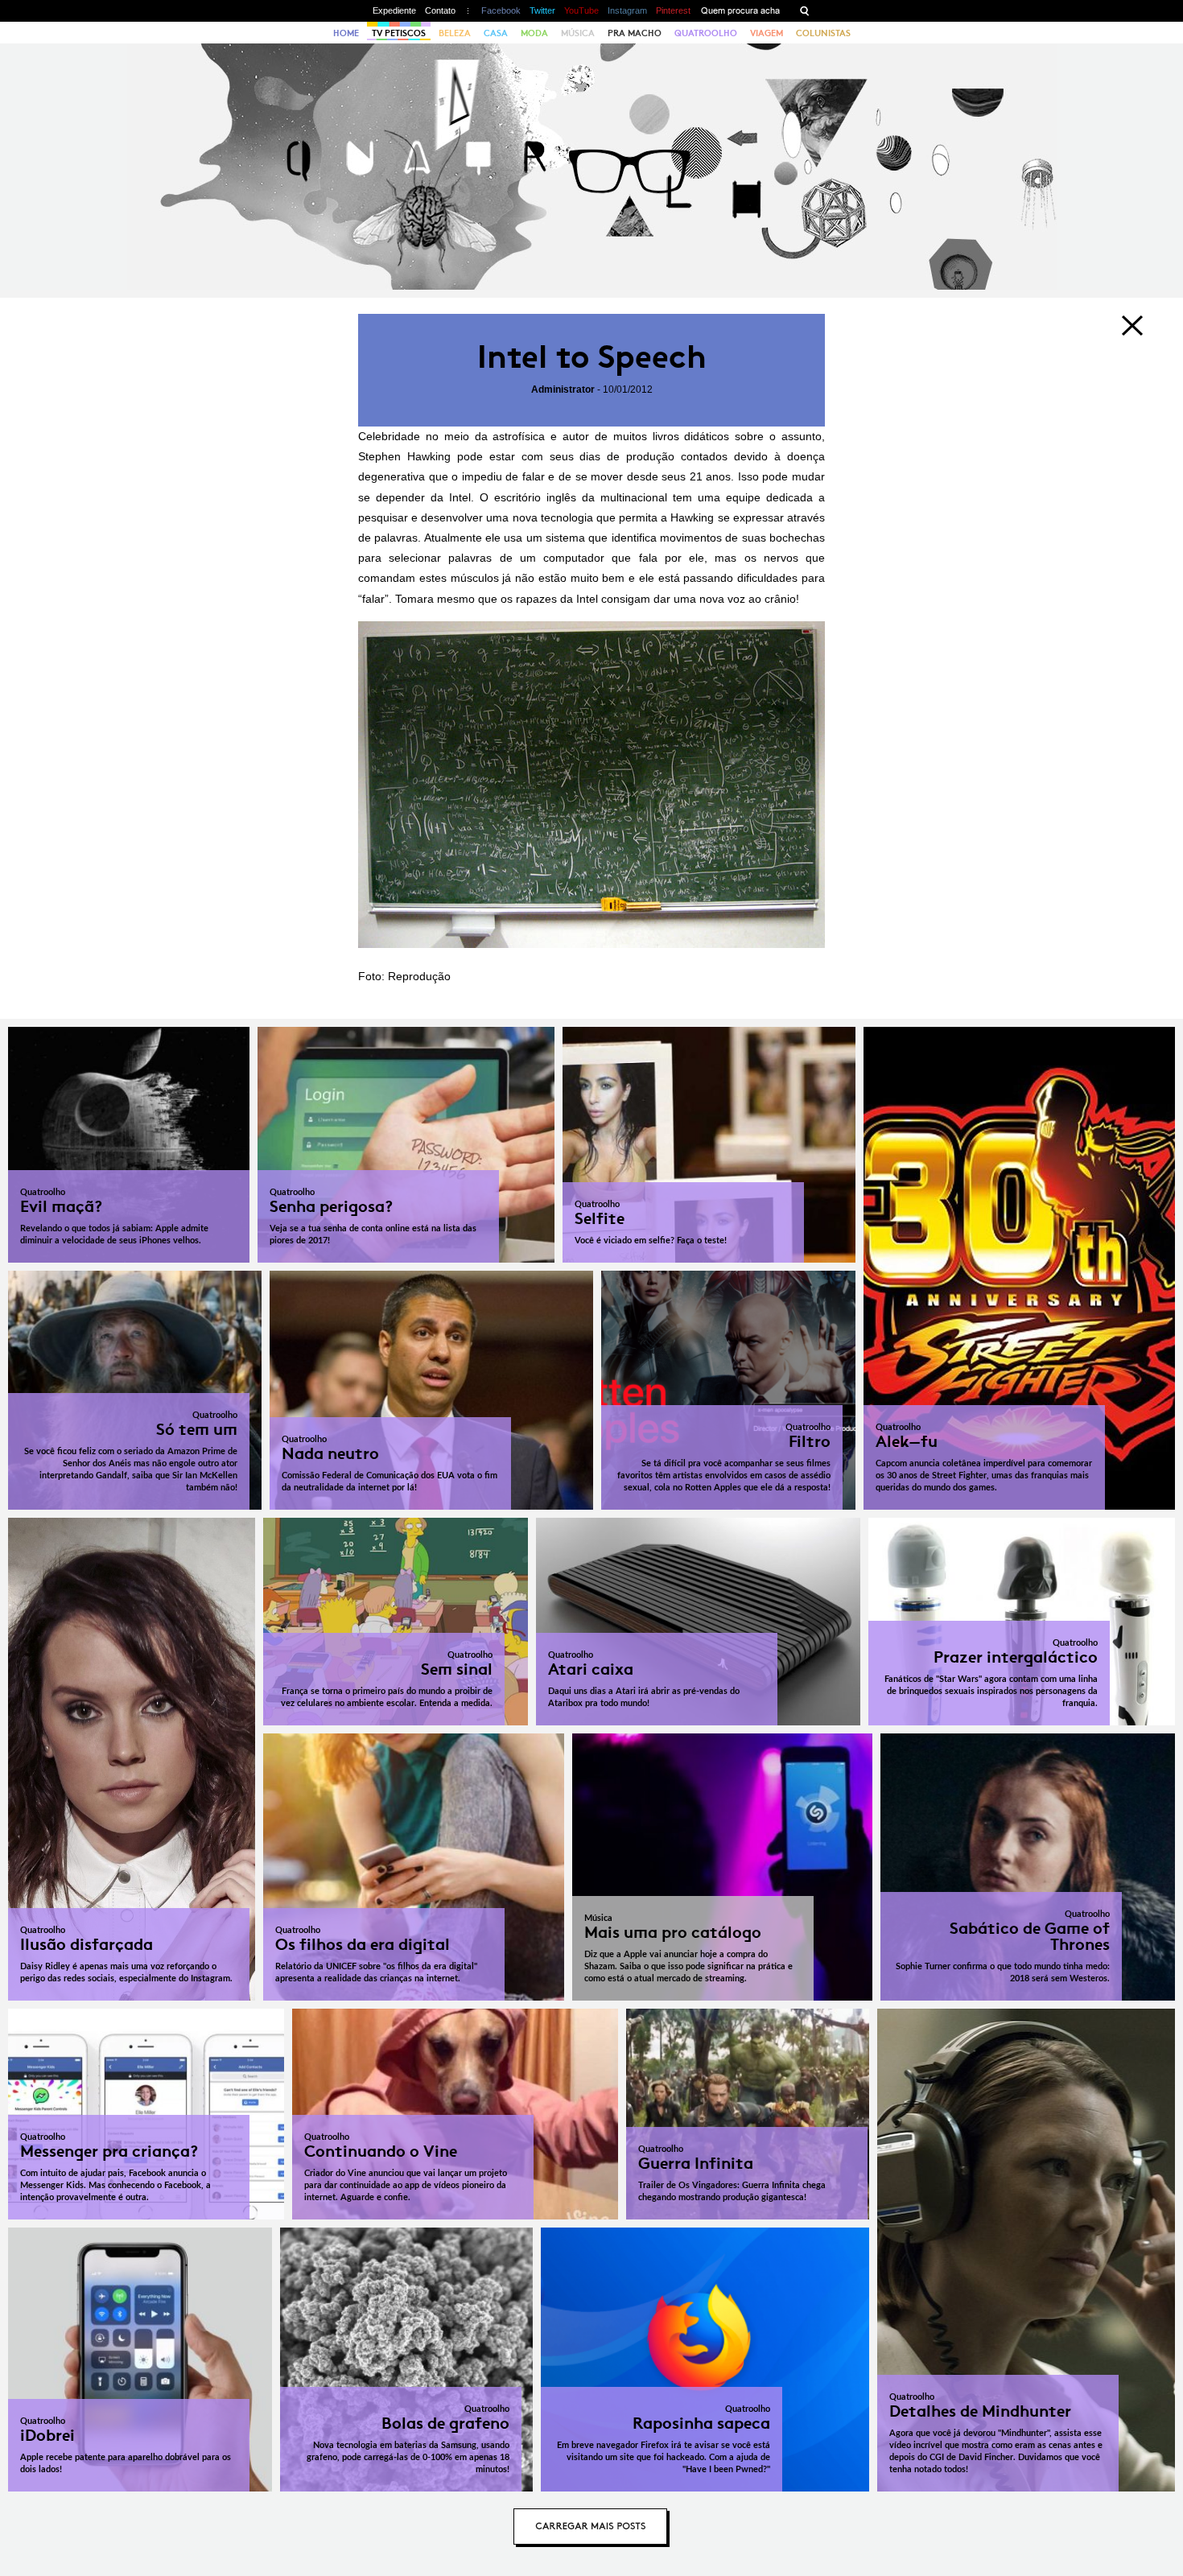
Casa (496, 33)
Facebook (501, 10)
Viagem (767, 33)
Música (578, 33)
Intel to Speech (592, 357)
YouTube (581, 10)
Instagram (627, 10)
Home (346, 33)
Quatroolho (706, 33)
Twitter (542, 10)
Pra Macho (635, 33)
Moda (534, 33)
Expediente (394, 10)
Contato (440, 10)
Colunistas (823, 33)
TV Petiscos (399, 33)
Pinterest (673, 10)
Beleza (455, 33)
